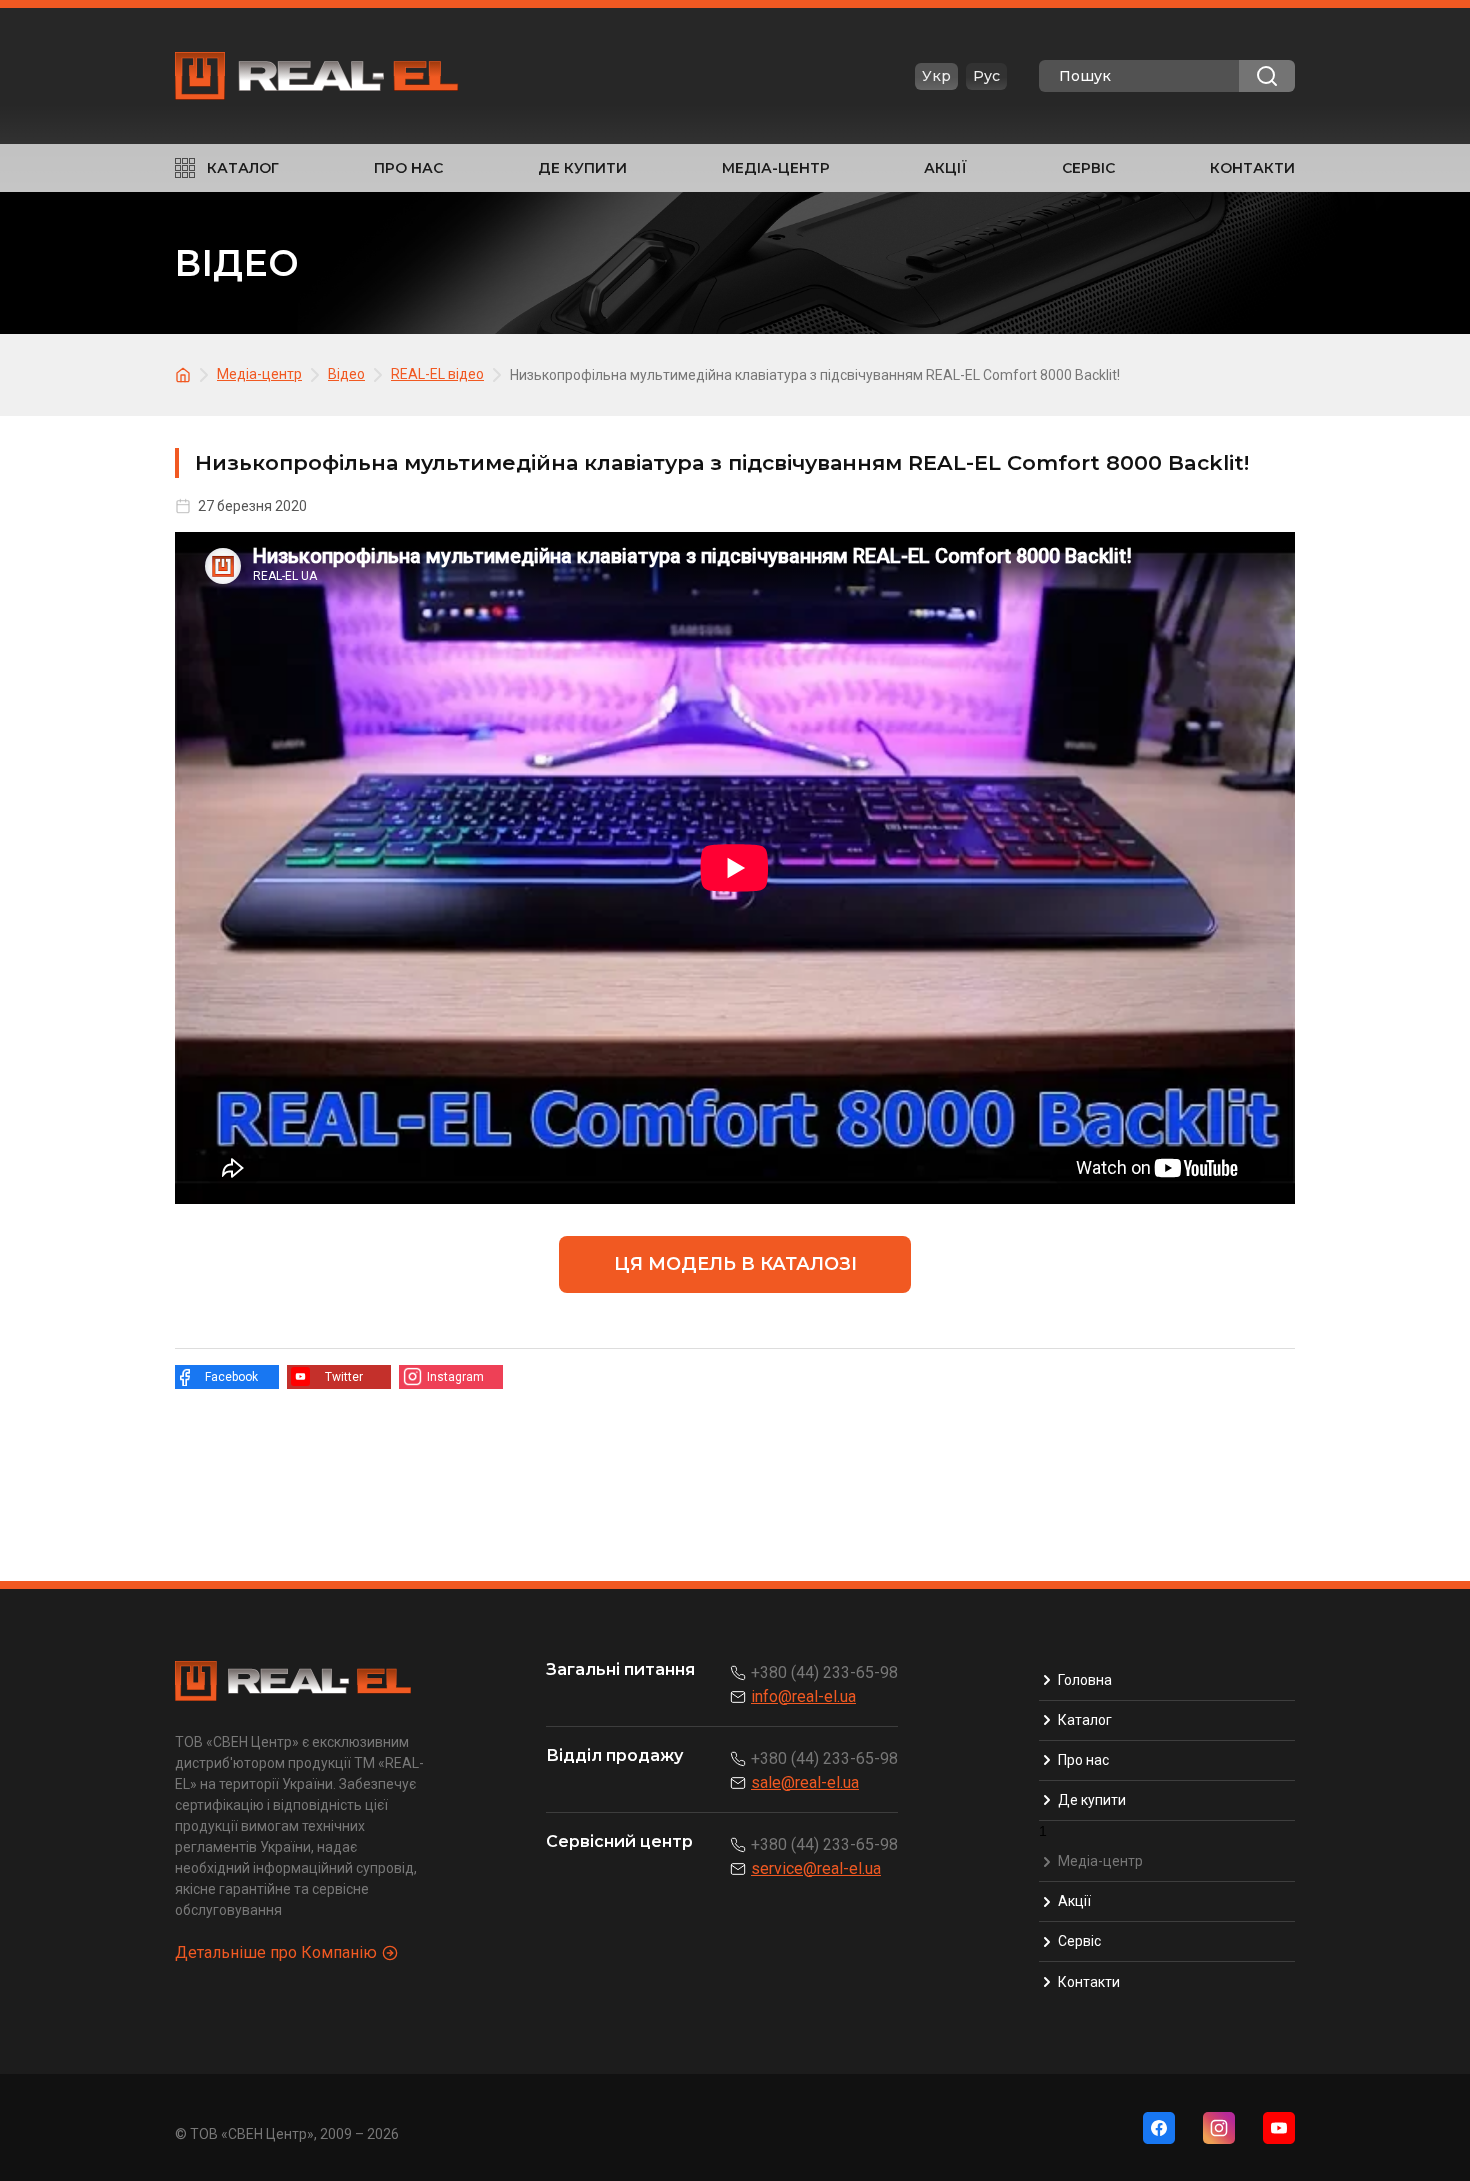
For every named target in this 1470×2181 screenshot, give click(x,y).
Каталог (243, 168)
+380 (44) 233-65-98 (824, 1672)
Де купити (582, 168)
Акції (945, 168)
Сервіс (1088, 168)
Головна (1085, 1680)
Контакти (1252, 168)
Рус (986, 76)
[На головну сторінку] (186, 373)
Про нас (408, 168)
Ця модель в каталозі (735, 1264)
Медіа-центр (776, 168)
